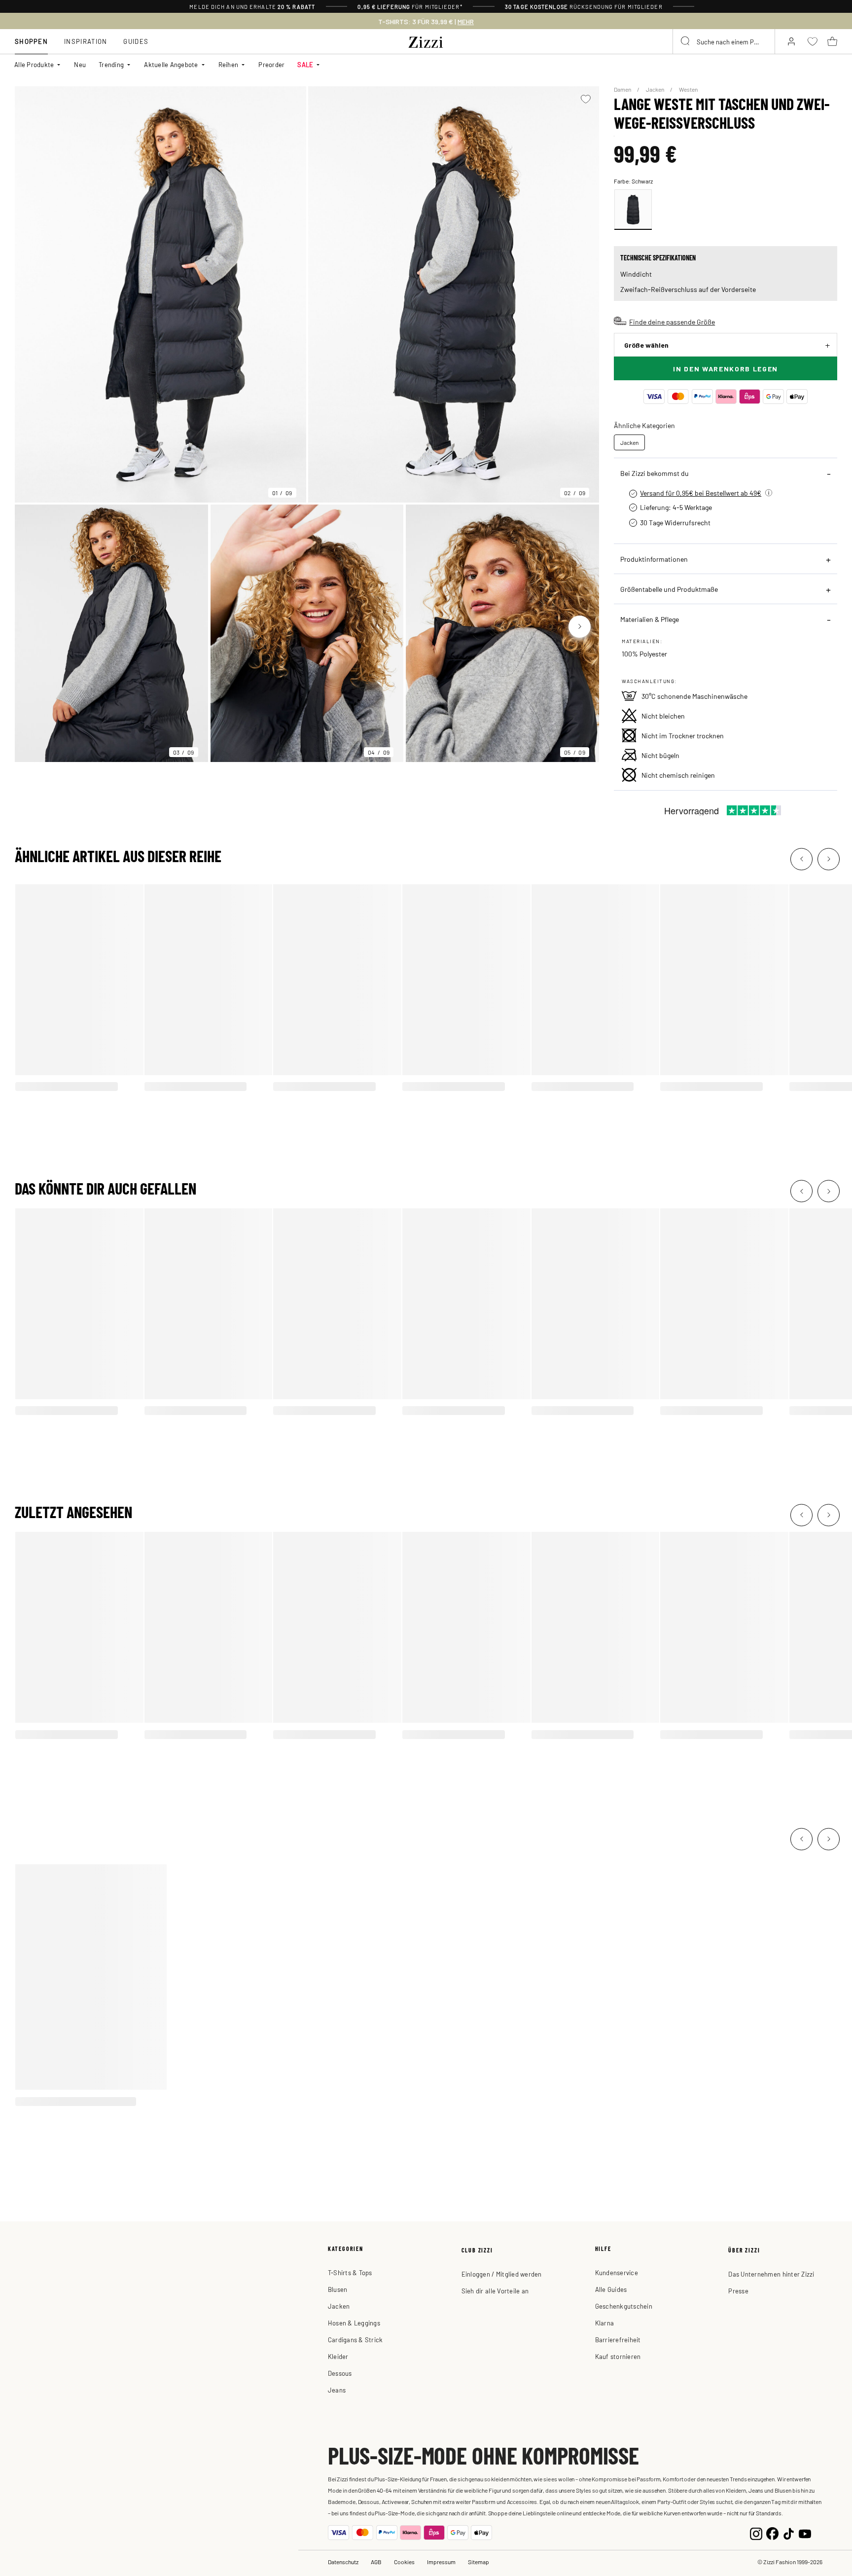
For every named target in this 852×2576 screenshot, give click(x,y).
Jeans (337, 2390)
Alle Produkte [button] (34, 64)
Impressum (441, 2562)
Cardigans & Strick (355, 2340)
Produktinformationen (654, 559)
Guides (136, 41)
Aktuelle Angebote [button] (171, 64)
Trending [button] (111, 64)
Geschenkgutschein (624, 2306)
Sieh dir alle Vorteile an (495, 2291)
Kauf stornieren (618, 2356)
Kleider (338, 2356)
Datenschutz (343, 2562)
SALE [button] (305, 64)
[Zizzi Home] (426, 40)
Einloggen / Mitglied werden (502, 2274)
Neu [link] (80, 64)
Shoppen (31, 41)
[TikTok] (789, 2532)
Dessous (340, 2373)
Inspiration (86, 41)
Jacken (656, 89)
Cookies (404, 2562)
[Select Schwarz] (633, 210)
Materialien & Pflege (650, 619)
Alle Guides (611, 2289)
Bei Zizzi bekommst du (655, 473)
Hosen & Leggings (354, 2323)
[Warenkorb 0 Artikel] (832, 41)
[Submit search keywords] (686, 41)
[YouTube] (805, 2532)
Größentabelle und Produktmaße (669, 589)
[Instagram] (756, 2532)
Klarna (605, 2323)
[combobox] (724, 41)
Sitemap (479, 2562)
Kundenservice (617, 2272)
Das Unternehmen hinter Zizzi (771, 2274)
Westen (688, 89)
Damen (623, 89)
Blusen (338, 2289)
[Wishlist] (586, 99)
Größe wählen (646, 345)
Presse (738, 2291)
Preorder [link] (271, 64)
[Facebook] (772, 2532)
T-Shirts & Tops (350, 2272)
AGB (376, 2562)
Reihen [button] (229, 64)
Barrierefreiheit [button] (618, 2340)
